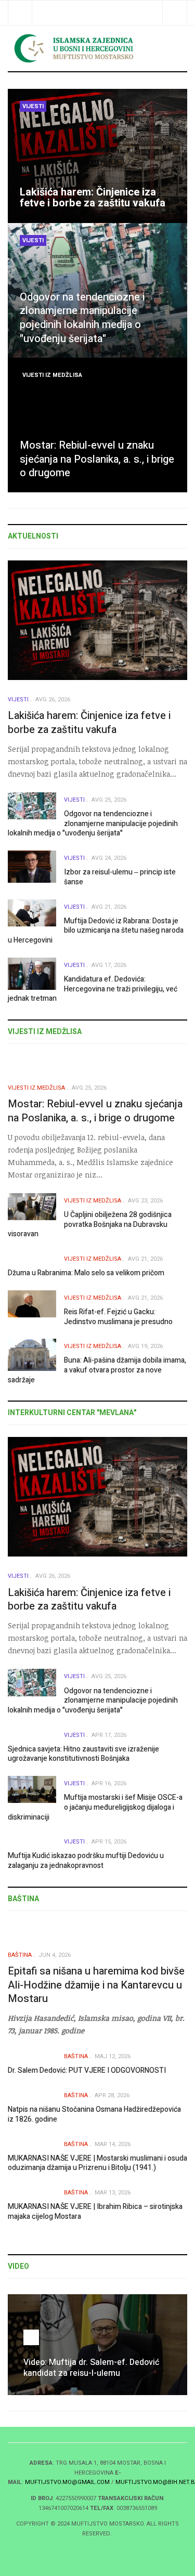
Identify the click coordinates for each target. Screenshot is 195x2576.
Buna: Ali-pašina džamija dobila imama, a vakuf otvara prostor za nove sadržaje (97, 1370)
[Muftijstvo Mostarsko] (97, 48)
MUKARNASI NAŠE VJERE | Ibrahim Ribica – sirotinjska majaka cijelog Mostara (95, 2212)
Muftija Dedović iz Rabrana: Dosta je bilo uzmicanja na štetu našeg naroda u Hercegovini (96, 931)
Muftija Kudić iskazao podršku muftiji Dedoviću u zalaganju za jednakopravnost (86, 1861)
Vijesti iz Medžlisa (52, 375)
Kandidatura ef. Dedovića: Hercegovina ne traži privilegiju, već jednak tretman (93, 989)
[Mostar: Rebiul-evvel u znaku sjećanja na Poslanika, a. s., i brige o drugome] (97, 425)
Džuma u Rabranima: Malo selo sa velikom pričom (86, 1273)
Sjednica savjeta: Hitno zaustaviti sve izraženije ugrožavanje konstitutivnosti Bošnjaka (83, 1754)
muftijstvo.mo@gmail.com (67, 2482)
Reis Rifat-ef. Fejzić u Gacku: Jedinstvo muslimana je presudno (118, 1317)
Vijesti (33, 106)
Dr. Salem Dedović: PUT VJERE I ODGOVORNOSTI (87, 2070)
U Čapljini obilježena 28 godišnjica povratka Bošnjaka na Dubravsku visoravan (90, 1224)
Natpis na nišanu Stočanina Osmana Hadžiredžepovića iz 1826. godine (94, 2114)
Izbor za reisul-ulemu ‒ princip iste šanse (120, 877)
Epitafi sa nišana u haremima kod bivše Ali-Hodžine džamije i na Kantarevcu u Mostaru (96, 1985)
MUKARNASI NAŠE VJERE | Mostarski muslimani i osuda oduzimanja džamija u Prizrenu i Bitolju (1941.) (97, 2163)
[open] (20, 13)
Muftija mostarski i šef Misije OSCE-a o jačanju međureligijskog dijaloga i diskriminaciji (95, 1807)
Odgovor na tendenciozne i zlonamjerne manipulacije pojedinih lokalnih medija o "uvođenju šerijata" (82, 318)
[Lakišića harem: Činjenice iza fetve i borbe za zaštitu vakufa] (97, 156)
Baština (20, 1955)
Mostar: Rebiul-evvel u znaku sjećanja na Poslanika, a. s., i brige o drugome (97, 459)
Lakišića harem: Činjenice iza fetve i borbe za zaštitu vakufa (93, 198)
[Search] (174, 13)
